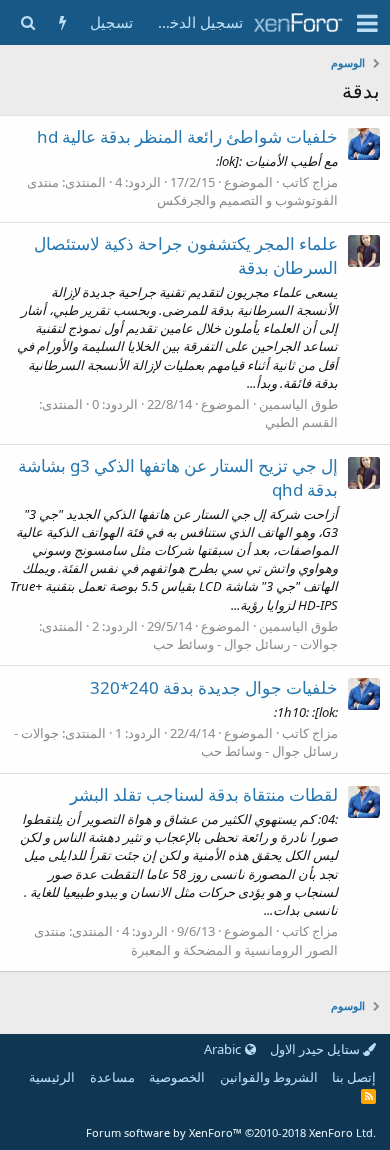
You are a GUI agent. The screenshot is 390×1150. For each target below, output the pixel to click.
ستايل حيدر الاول (316, 1049)
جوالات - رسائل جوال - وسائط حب (245, 644)
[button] (367, 23)
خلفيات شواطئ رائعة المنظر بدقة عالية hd (187, 136)
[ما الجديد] (62, 22)
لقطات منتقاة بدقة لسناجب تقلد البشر (204, 794)
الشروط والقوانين (269, 1077)
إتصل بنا (354, 1077)
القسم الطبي (301, 422)
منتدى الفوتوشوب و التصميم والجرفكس (182, 191)
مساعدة (112, 1077)
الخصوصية (177, 1077)
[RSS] (368, 1096)
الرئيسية (52, 1077)
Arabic (224, 1049)
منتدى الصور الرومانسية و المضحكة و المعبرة (186, 940)
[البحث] (27, 22)
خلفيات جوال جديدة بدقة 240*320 (214, 687)
